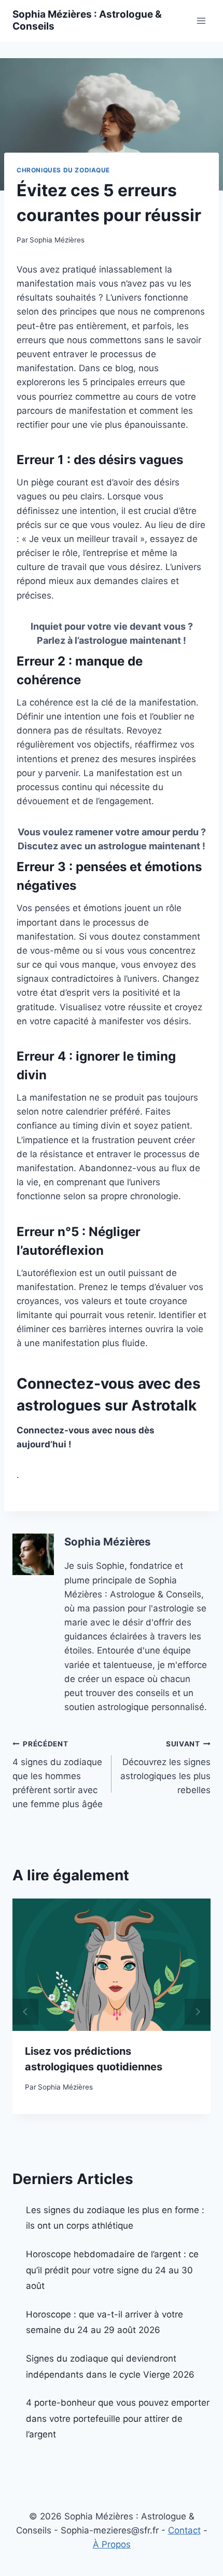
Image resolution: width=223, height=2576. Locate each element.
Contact (184, 2530)
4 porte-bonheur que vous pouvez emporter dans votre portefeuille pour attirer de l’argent (118, 2418)
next (198, 2012)
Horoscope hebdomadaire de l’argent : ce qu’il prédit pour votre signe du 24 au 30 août (112, 2270)
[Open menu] (201, 21)
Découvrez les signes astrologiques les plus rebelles (165, 1767)
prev (25, 2012)
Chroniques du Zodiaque (63, 170)
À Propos (112, 2544)
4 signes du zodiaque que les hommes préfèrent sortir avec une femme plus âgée (58, 1774)
